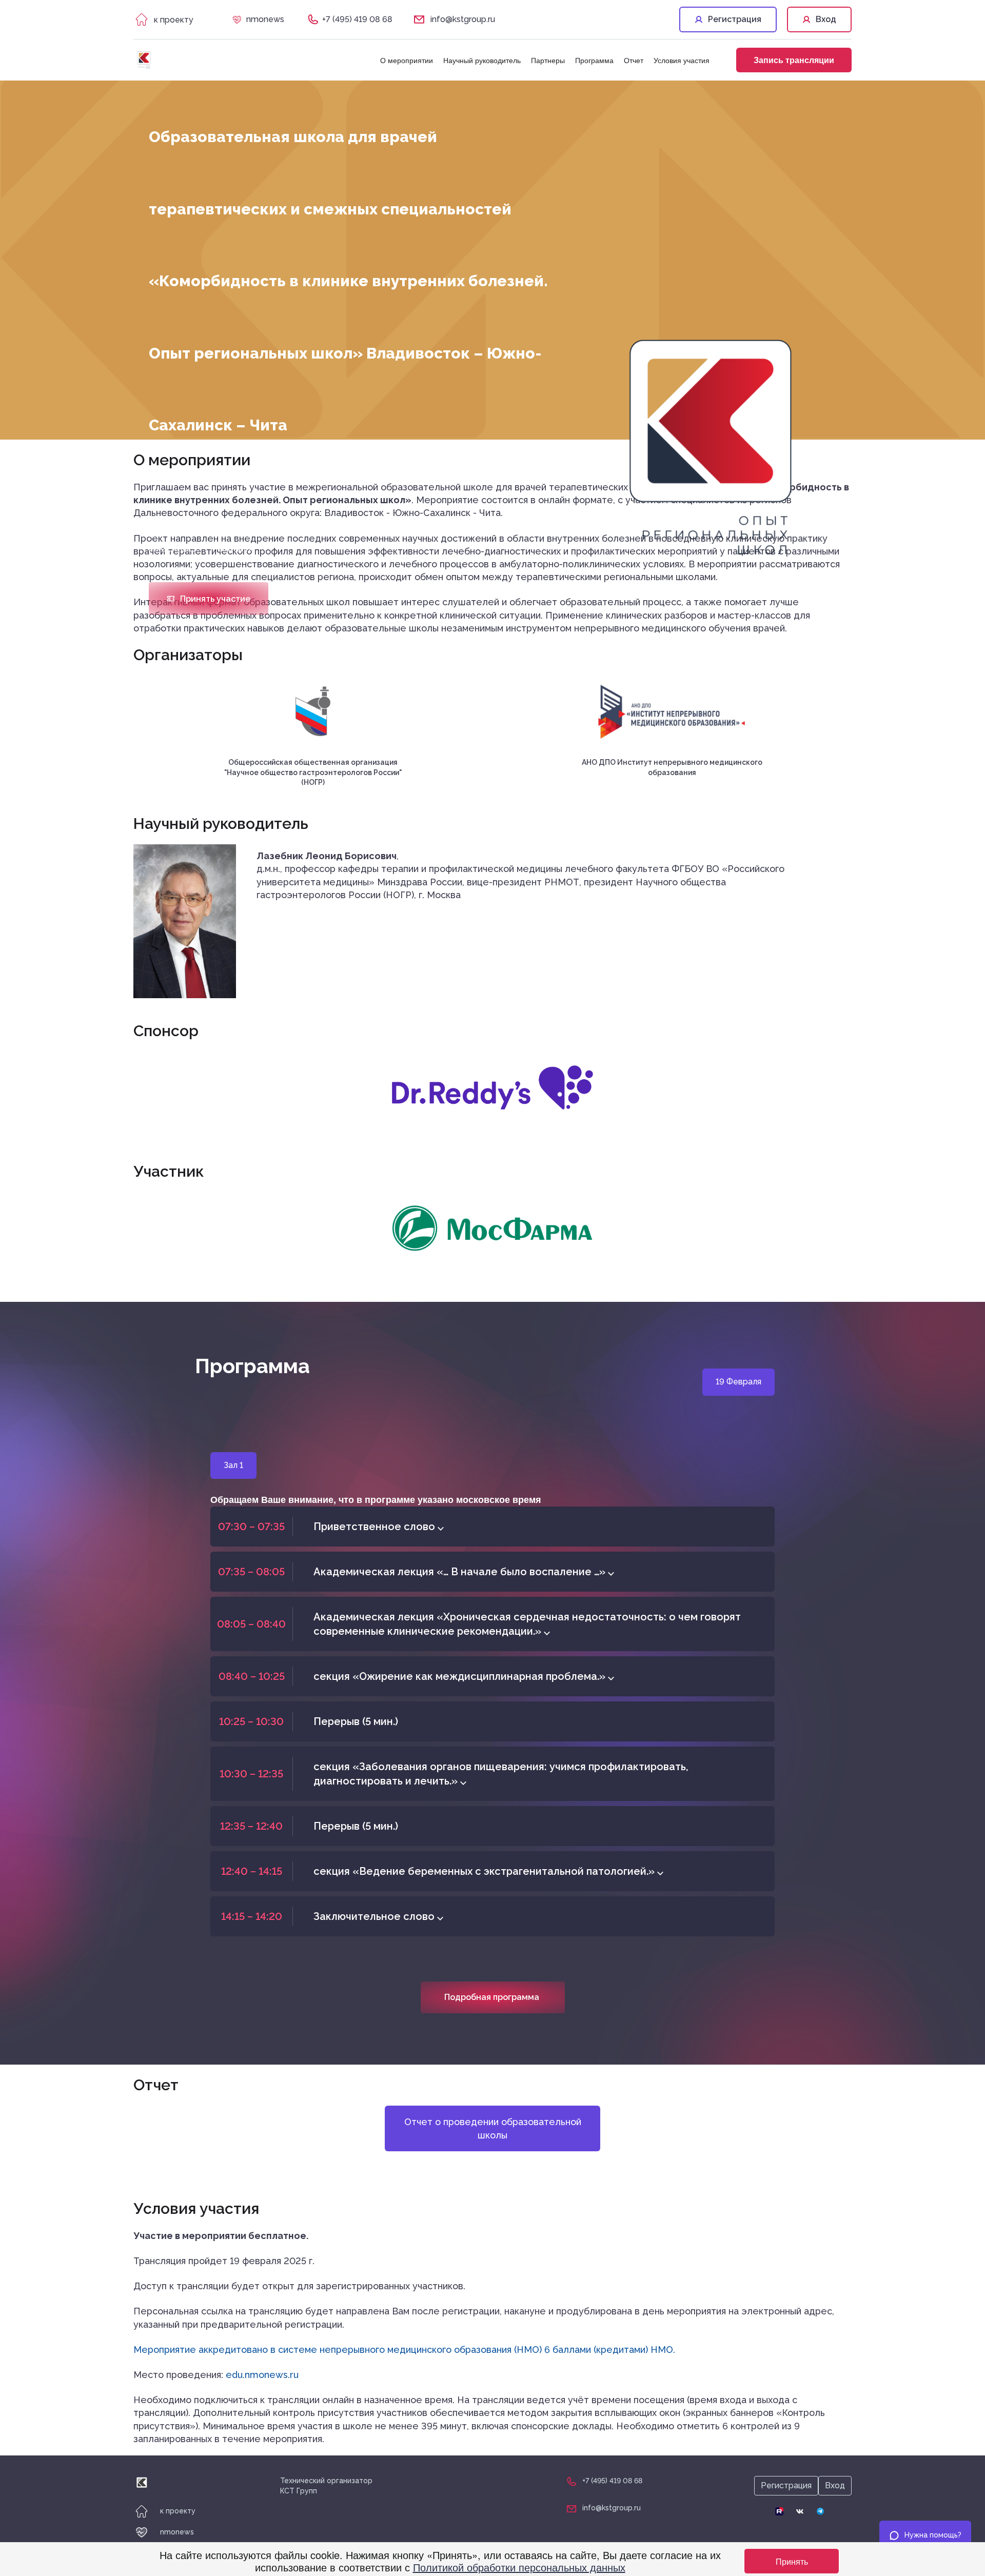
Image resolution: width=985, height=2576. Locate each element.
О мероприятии (407, 60)
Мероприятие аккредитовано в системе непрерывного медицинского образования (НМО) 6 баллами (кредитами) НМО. (404, 2350)
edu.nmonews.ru (262, 2375)
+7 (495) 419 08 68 (357, 19)
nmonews (265, 19)
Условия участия (682, 60)
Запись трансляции (794, 60)
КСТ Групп (299, 2491)
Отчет (634, 60)
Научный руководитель (482, 60)
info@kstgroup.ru (463, 19)
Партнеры (548, 60)
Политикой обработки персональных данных (519, 2567)
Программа (594, 60)
